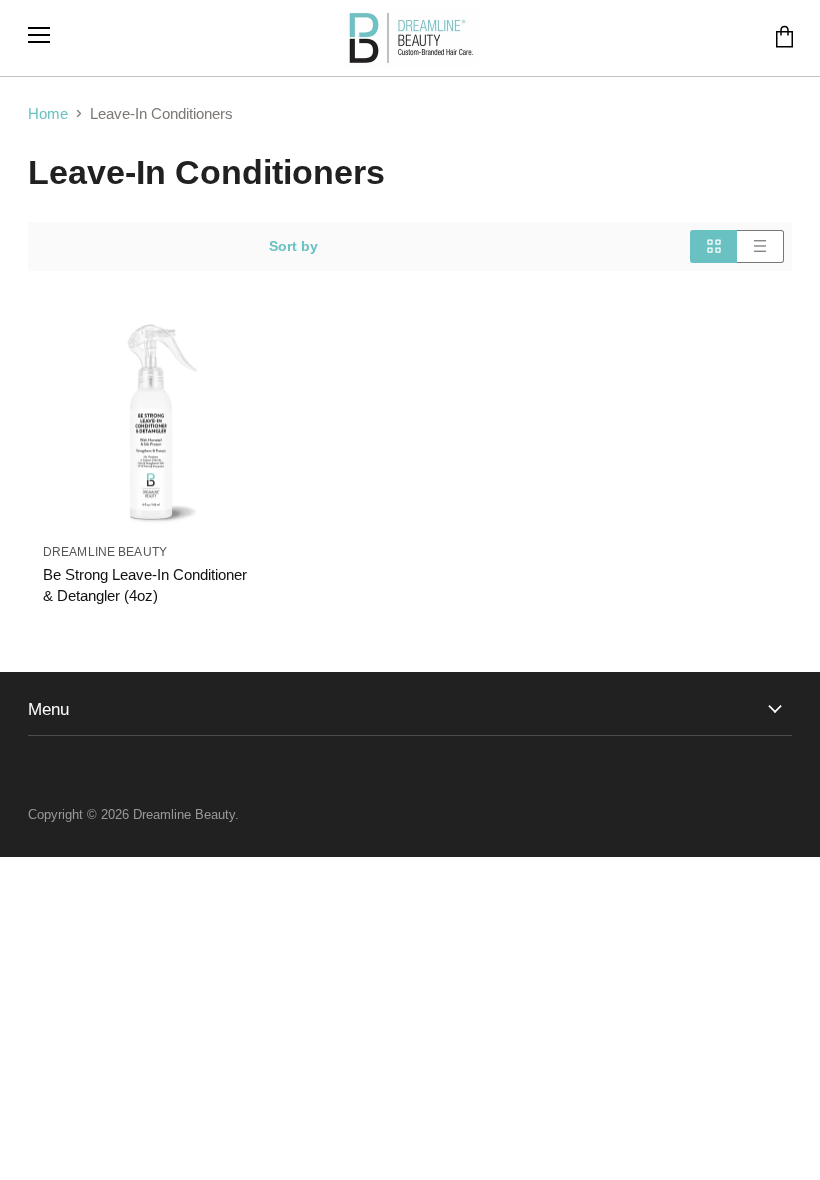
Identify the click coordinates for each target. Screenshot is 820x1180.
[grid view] (713, 246)
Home (48, 113)
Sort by (293, 246)
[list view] (760, 246)
